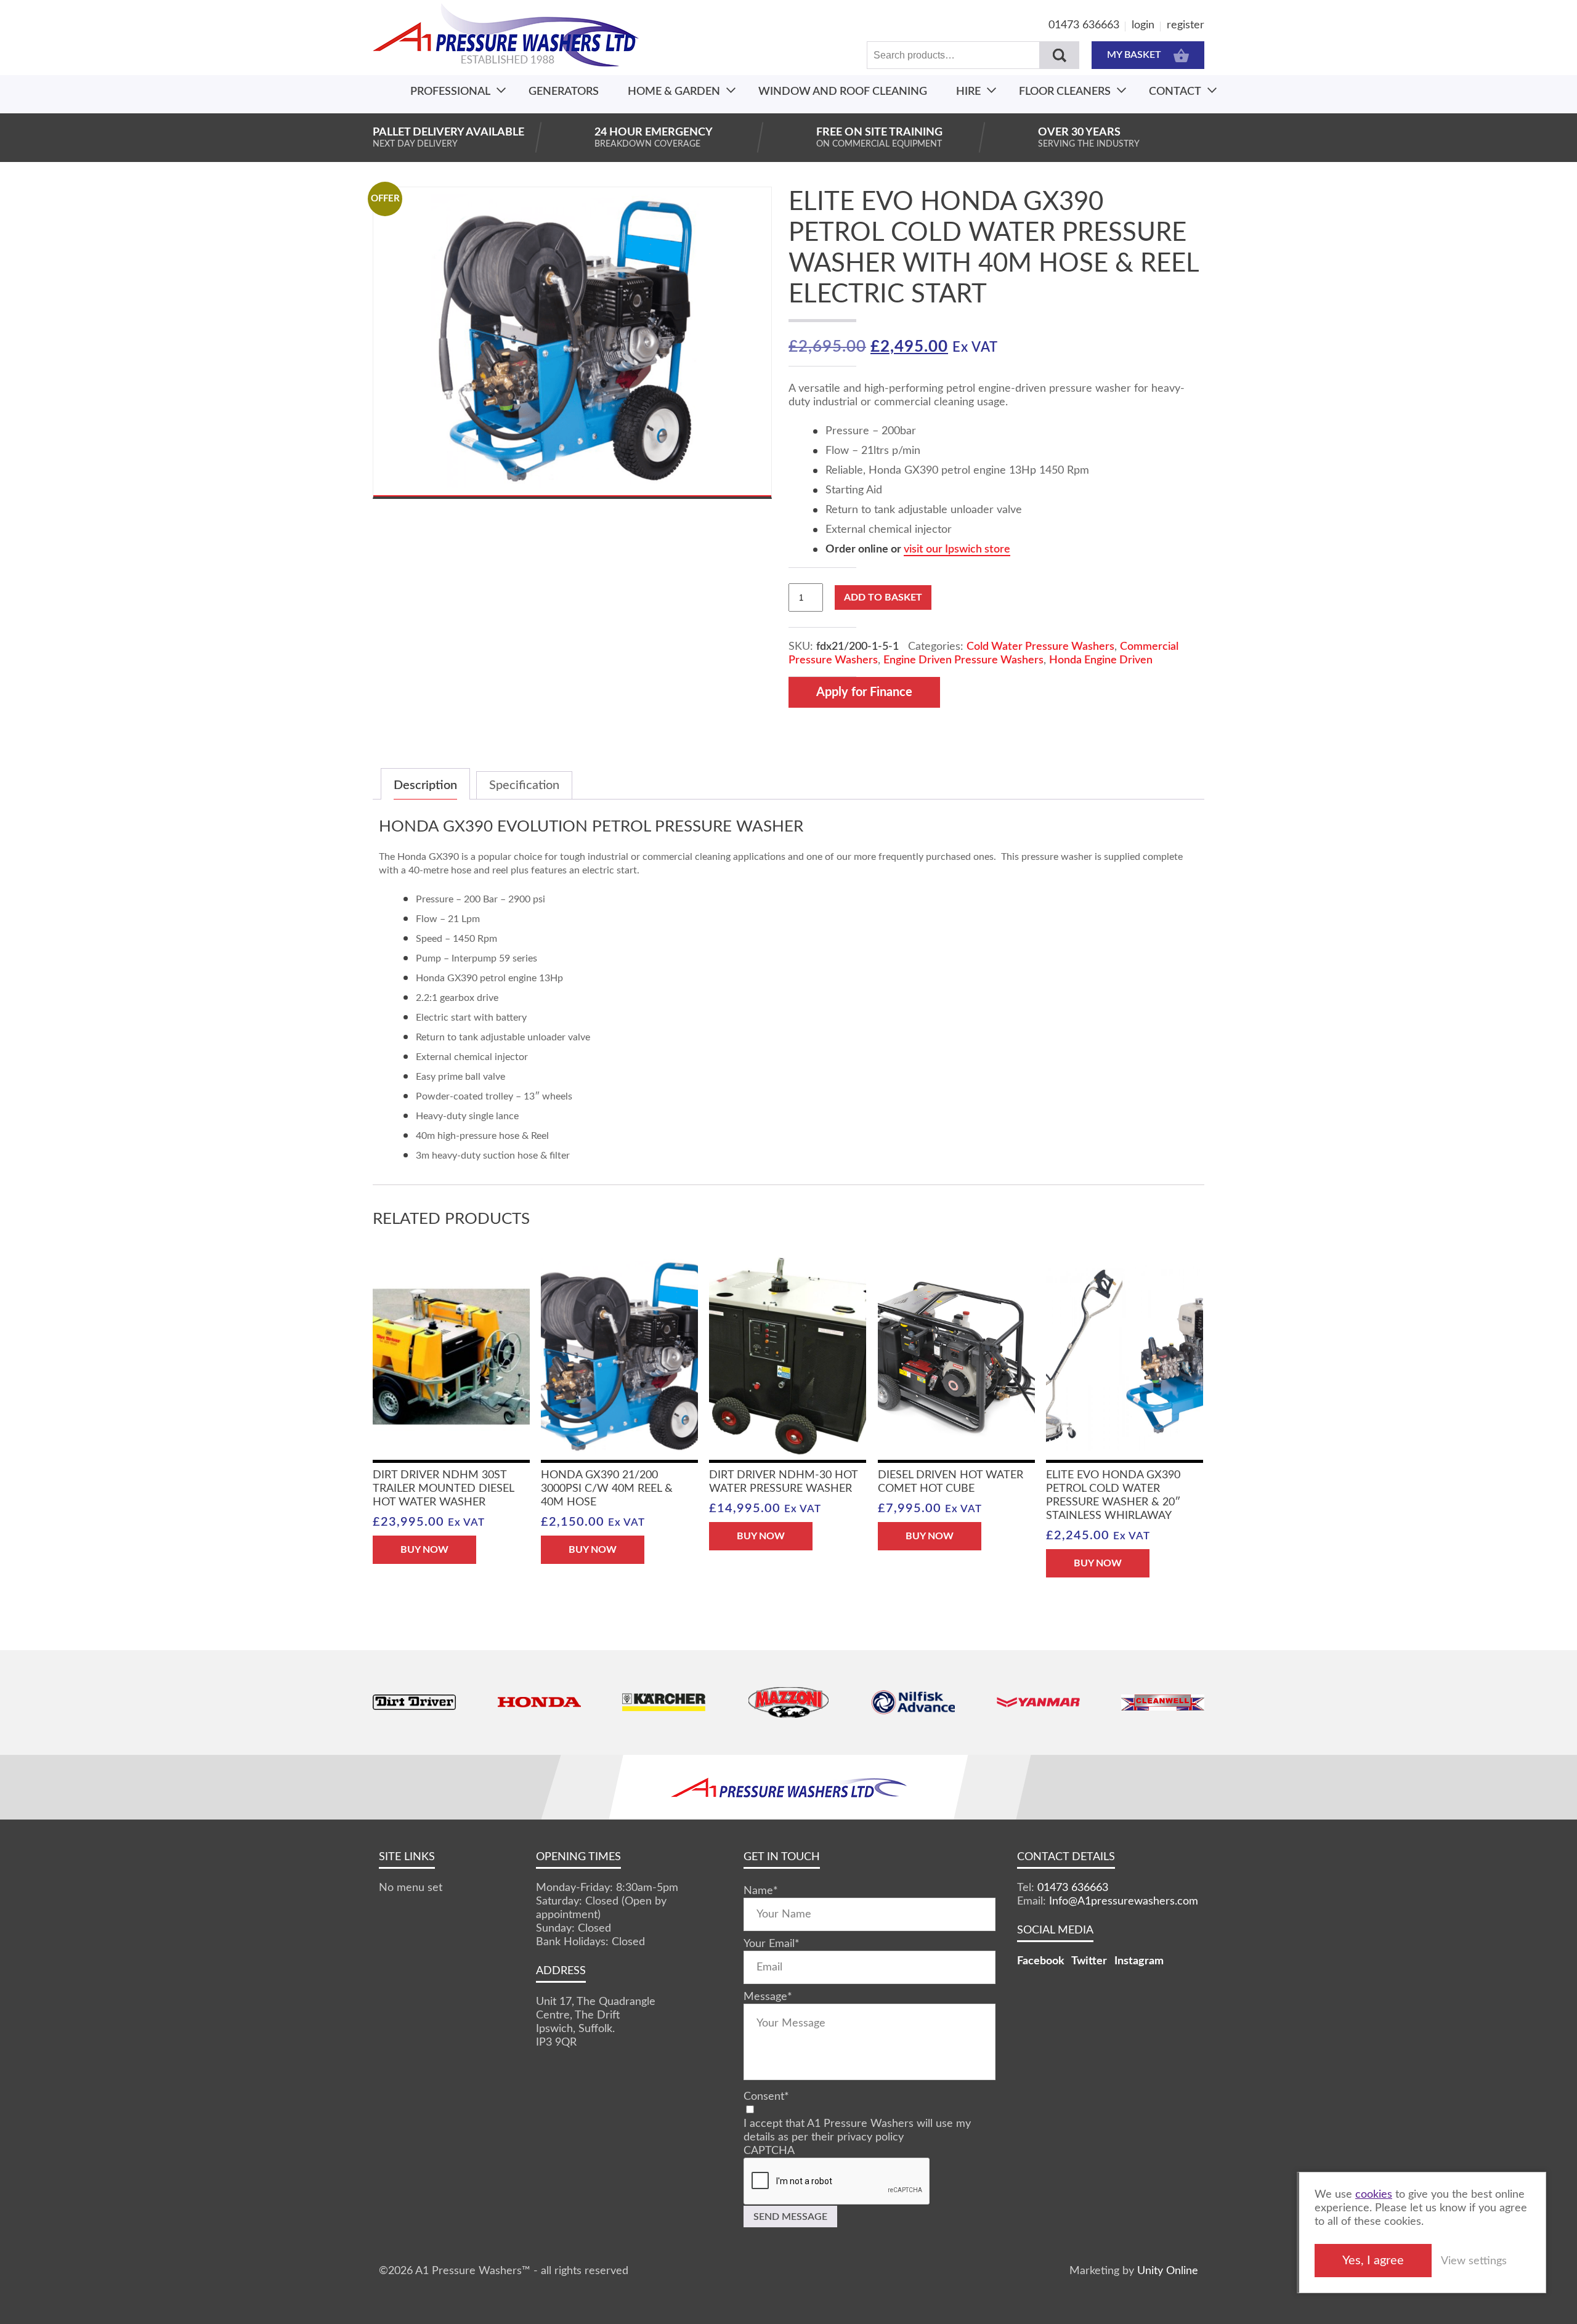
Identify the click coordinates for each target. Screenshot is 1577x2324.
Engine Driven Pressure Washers (963, 660)
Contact (1175, 92)
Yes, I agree (1373, 2261)
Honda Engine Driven (1101, 660)
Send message (790, 2217)
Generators (564, 92)
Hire (968, 92)
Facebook (1041, 1961)
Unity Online (1168, 2271)
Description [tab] (425, 785)
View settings (1474, 2261)
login (1143, 25)
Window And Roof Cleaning (843, 92)
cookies (1374, 2195)
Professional (450, 92)
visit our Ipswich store (957, 549)
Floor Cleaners (1065, 92)
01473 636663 (1084, 25)
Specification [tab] (524, 785)
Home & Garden (674, 92)
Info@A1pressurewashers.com (1124, 1901)
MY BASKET (1134, 55)
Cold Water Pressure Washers (1040, 647)
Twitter (1089, 1961)
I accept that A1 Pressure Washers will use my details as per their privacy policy (857, 2131)
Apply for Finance (864, 692)
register (1186, 25)
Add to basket (883, 597)
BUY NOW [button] (424, 1550)
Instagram (1139, 1961)
